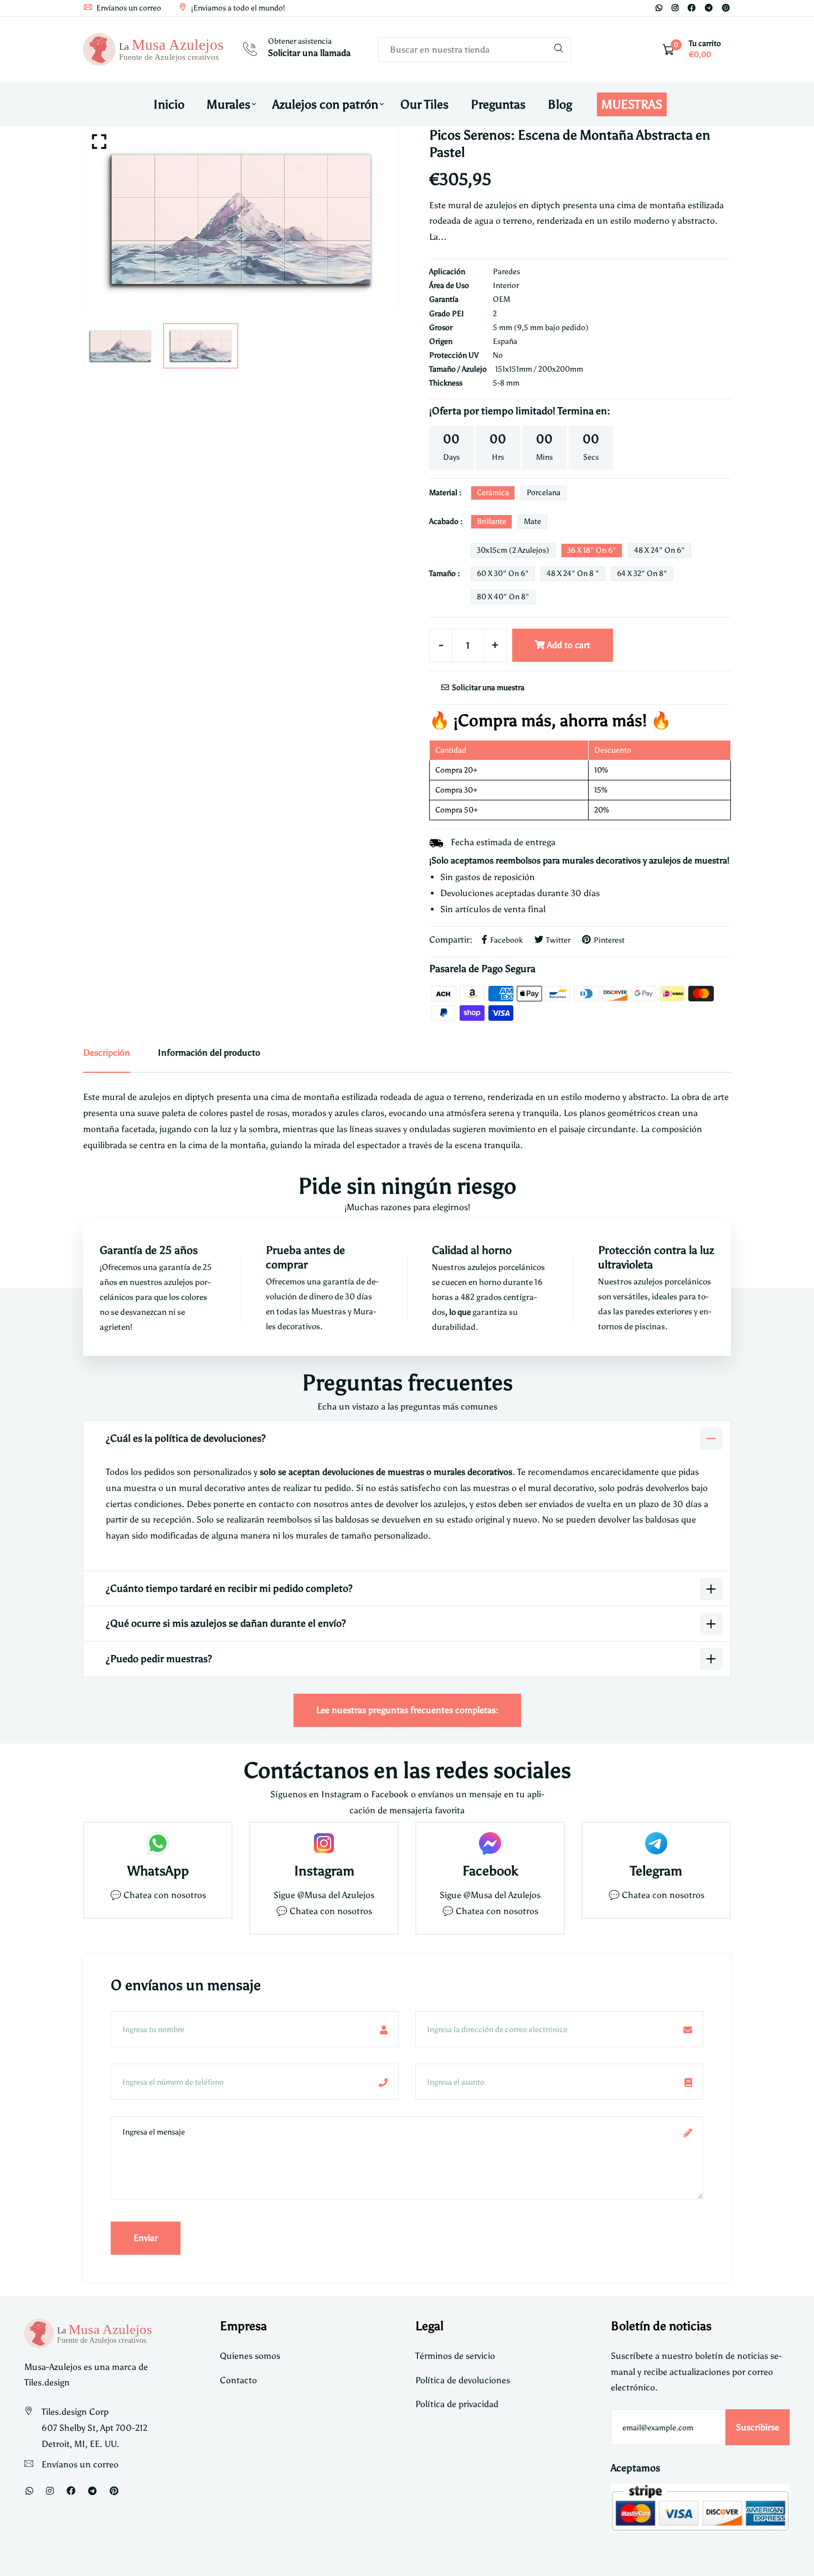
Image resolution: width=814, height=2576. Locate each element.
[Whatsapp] (659, 8)
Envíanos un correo (128, 8)
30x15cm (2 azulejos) (513, 550)
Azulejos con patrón (325, 104)
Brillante (491, 521)
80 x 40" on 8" (503, 597)
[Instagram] (675, 8)
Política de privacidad (457, 2404)
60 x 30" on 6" (503, 574)
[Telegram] (709, 8)
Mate (532, 521)
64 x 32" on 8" (642, 574)
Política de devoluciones (463, 2380)
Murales (228, 104)
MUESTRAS (632, 104)
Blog (560, 104)
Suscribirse (758, 2427)
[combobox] (475, 50)
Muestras (329, 1312)
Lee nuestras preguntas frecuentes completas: (407, 1710)
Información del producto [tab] (209, 1053)
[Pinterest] (726, 8)
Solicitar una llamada (309, 53)
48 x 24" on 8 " (573, 574)
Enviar (146, 2238)
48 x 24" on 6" (660, 550)
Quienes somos (250, 2356)
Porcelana (543, 493)
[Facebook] (692, 8)
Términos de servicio (455, 2356)
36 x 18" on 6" (592, 550)
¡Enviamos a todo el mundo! (237, 8)
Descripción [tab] (107, 1053)
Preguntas (498, 104)
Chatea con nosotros (165, 1895)
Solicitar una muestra (487, 688)
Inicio (169, 104)
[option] (241, 219)
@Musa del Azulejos (336, 1895)
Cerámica (493, 493)
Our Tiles (424, 104)
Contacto (238, 2380)
